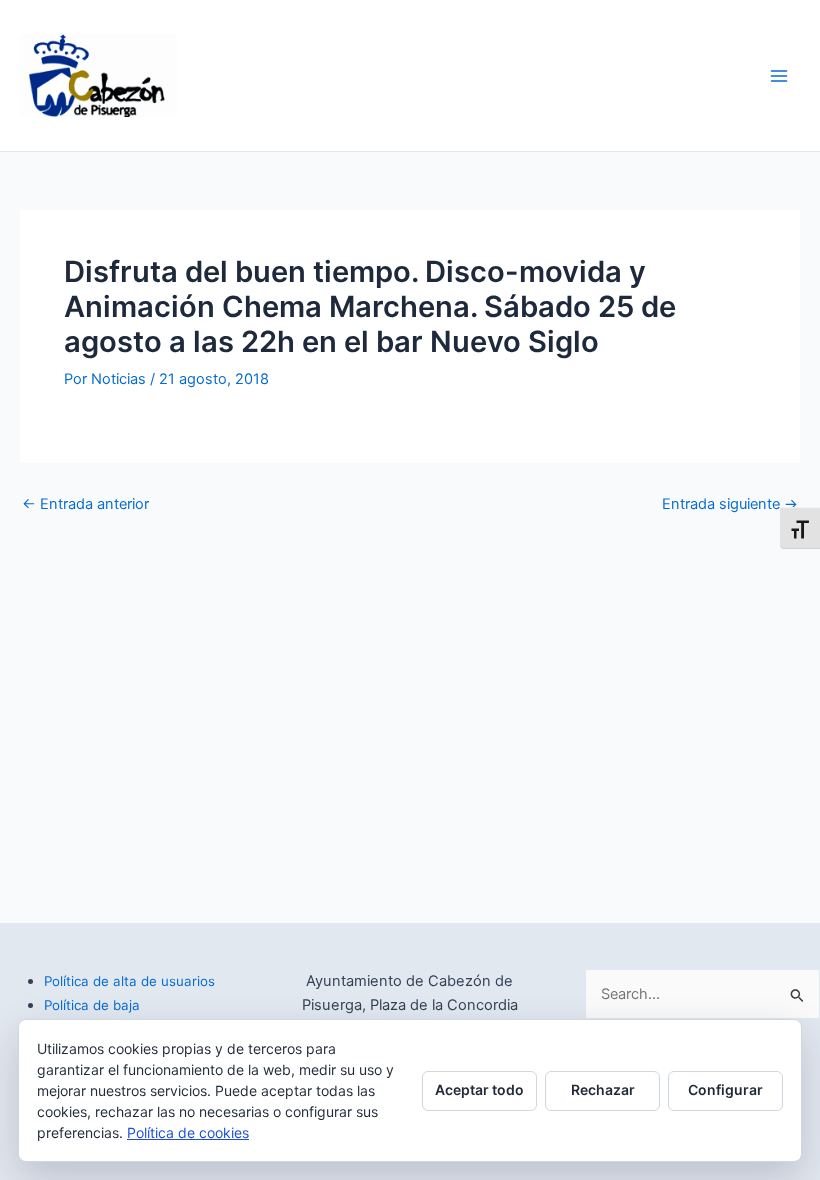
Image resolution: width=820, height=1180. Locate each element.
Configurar (725, 1089)
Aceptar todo (479, 1089)
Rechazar (603, 1089)
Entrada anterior (85, 504)
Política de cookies (188, 1132)
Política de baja (92, 1005)
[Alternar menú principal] (779, 76)
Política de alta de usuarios (129, 981)
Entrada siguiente (730, 504)
